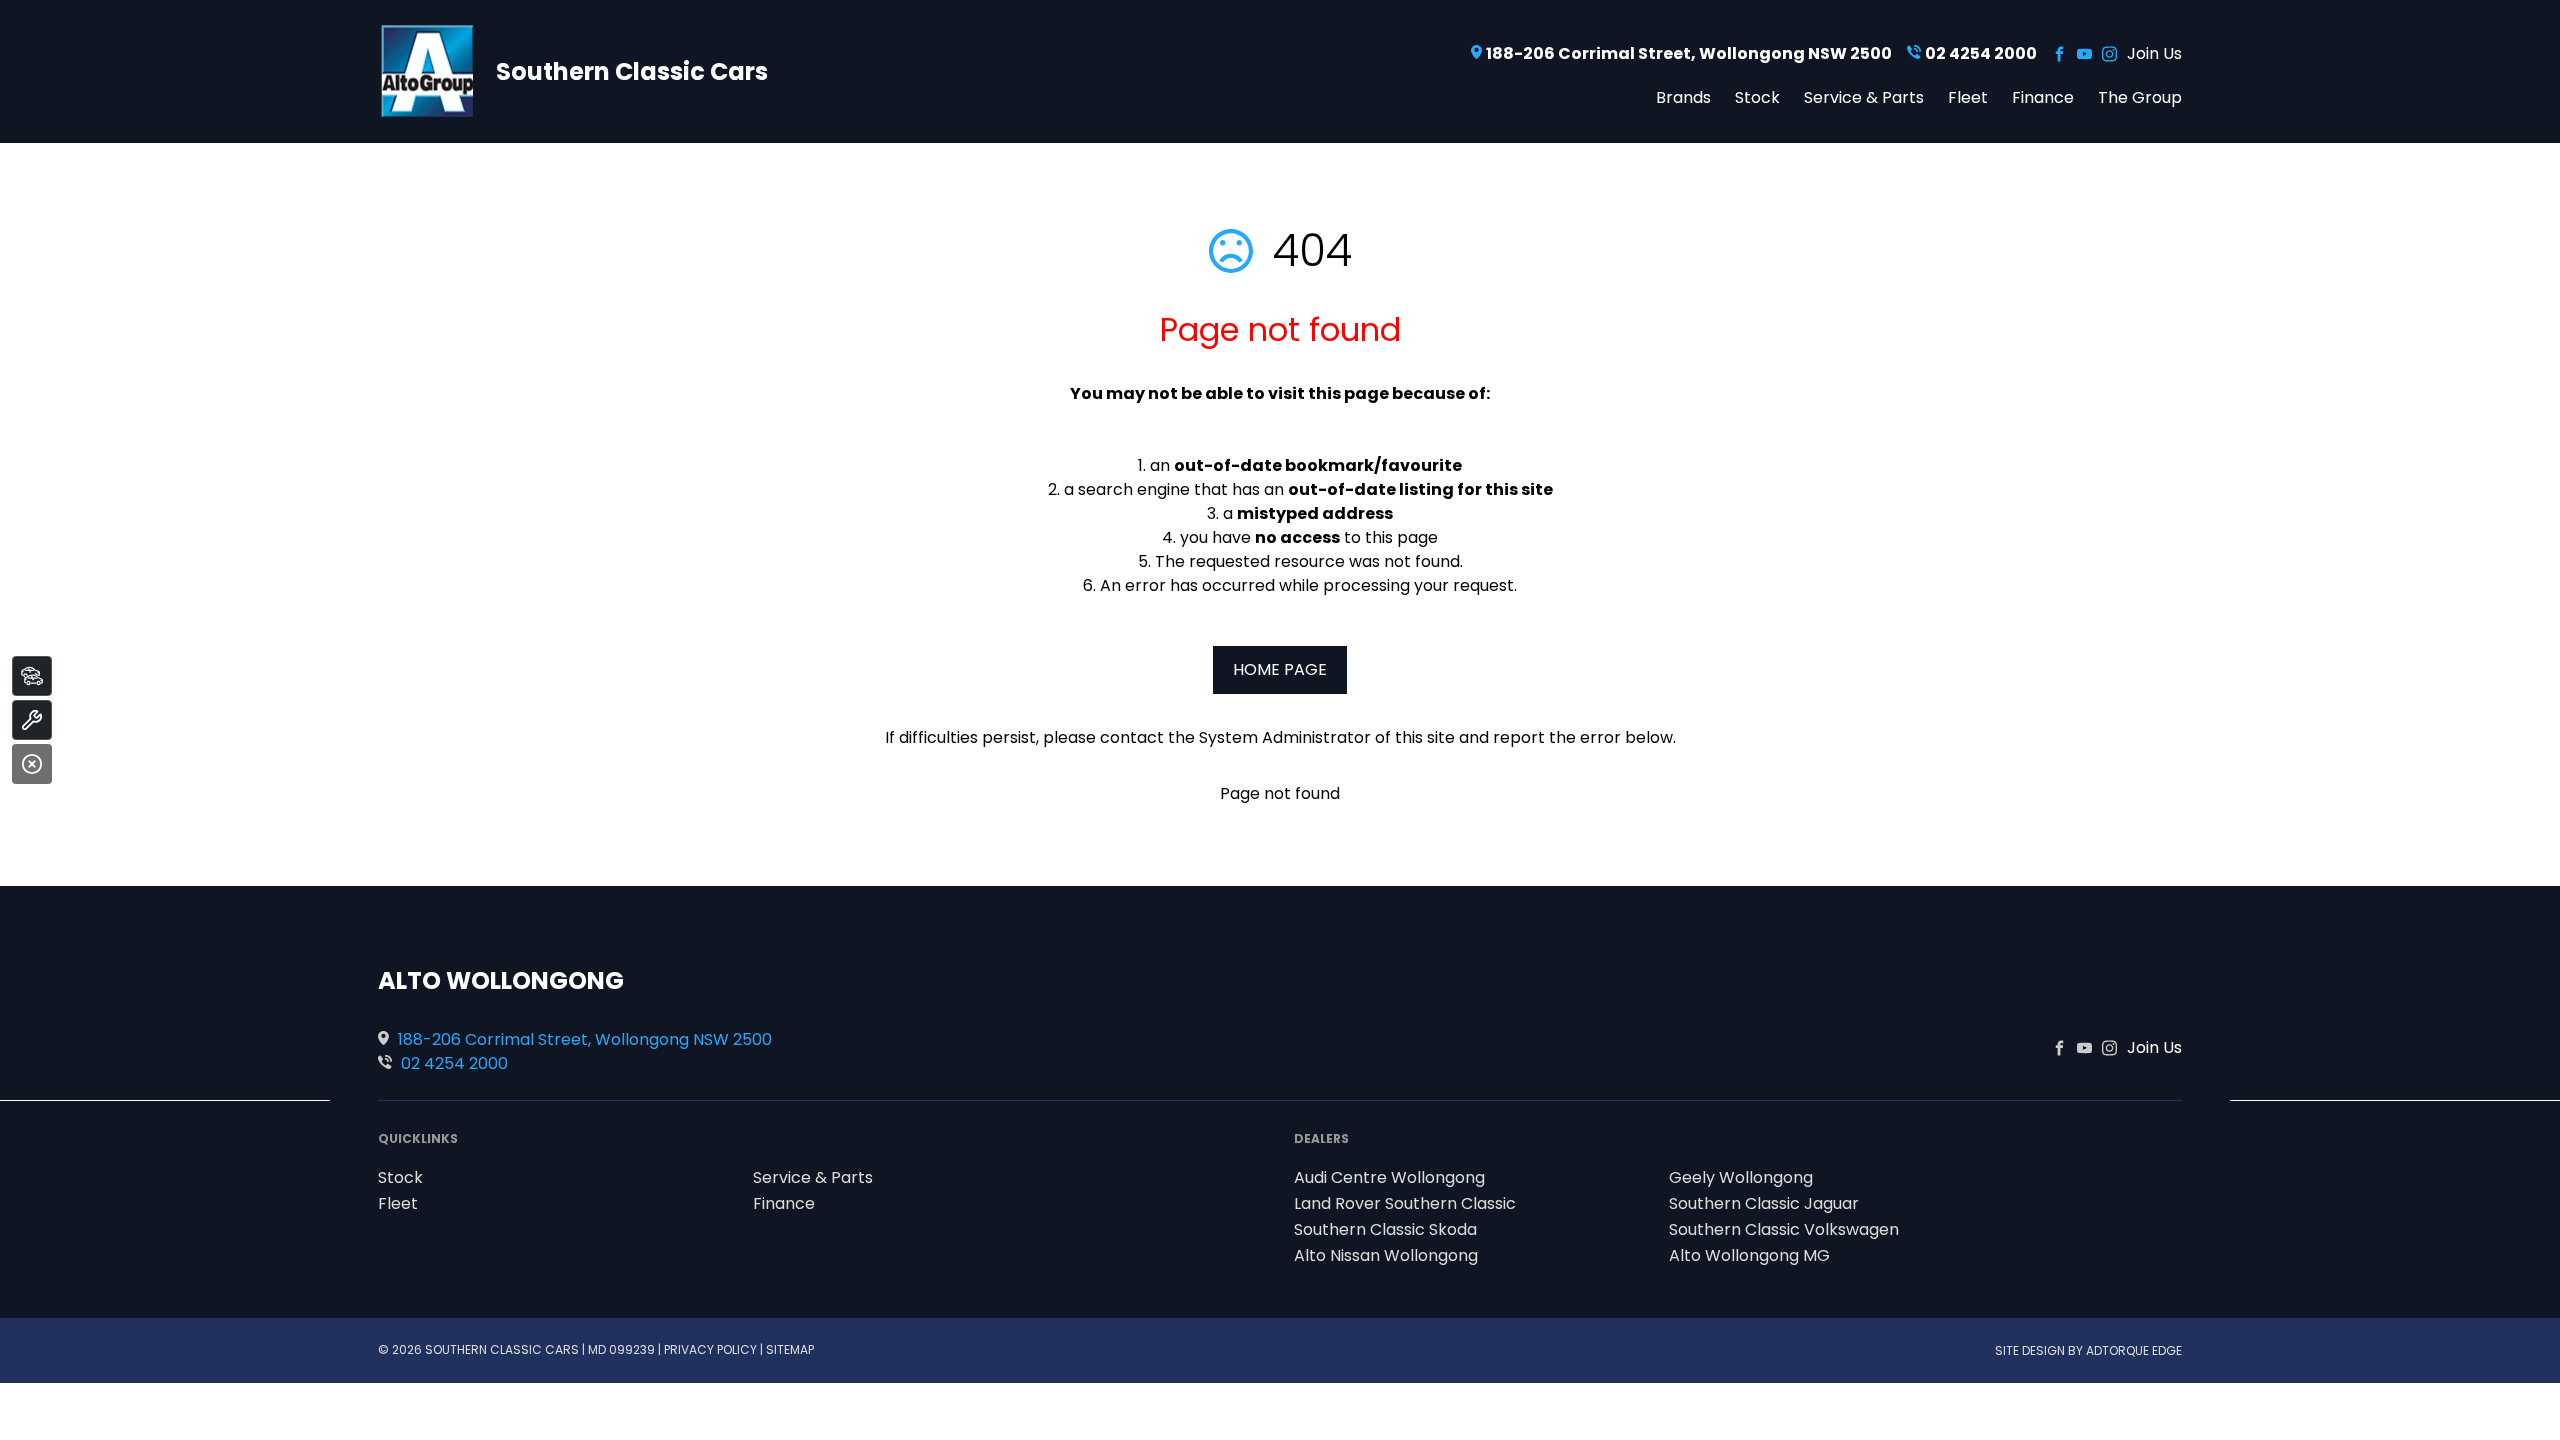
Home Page (1280, 669)
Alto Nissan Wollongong (1386, 1255)
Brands (1683, 96)
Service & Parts (1864, 96)
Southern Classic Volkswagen (1784, 1229)
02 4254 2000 (1981, 53)
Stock (1757, 96)
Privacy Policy (710, 1349)
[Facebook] (2059, 54)
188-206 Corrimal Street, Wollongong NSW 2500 (1689, 53)
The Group (2140, 96)
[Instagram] (2109, 54)
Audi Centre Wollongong (1389, 1177)
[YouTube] (2084, 54)
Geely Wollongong (1741, 1177)
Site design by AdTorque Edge (2088, 1350)
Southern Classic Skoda (1385, 1229)
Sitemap (790, 1349)
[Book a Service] (32, 720)
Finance (2043, 96)
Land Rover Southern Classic (1405, 1203)
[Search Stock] (32, 676)
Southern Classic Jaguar (1764, 1203)
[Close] (32, 764)
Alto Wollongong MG (1749, 1255)
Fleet (1968, 96)
